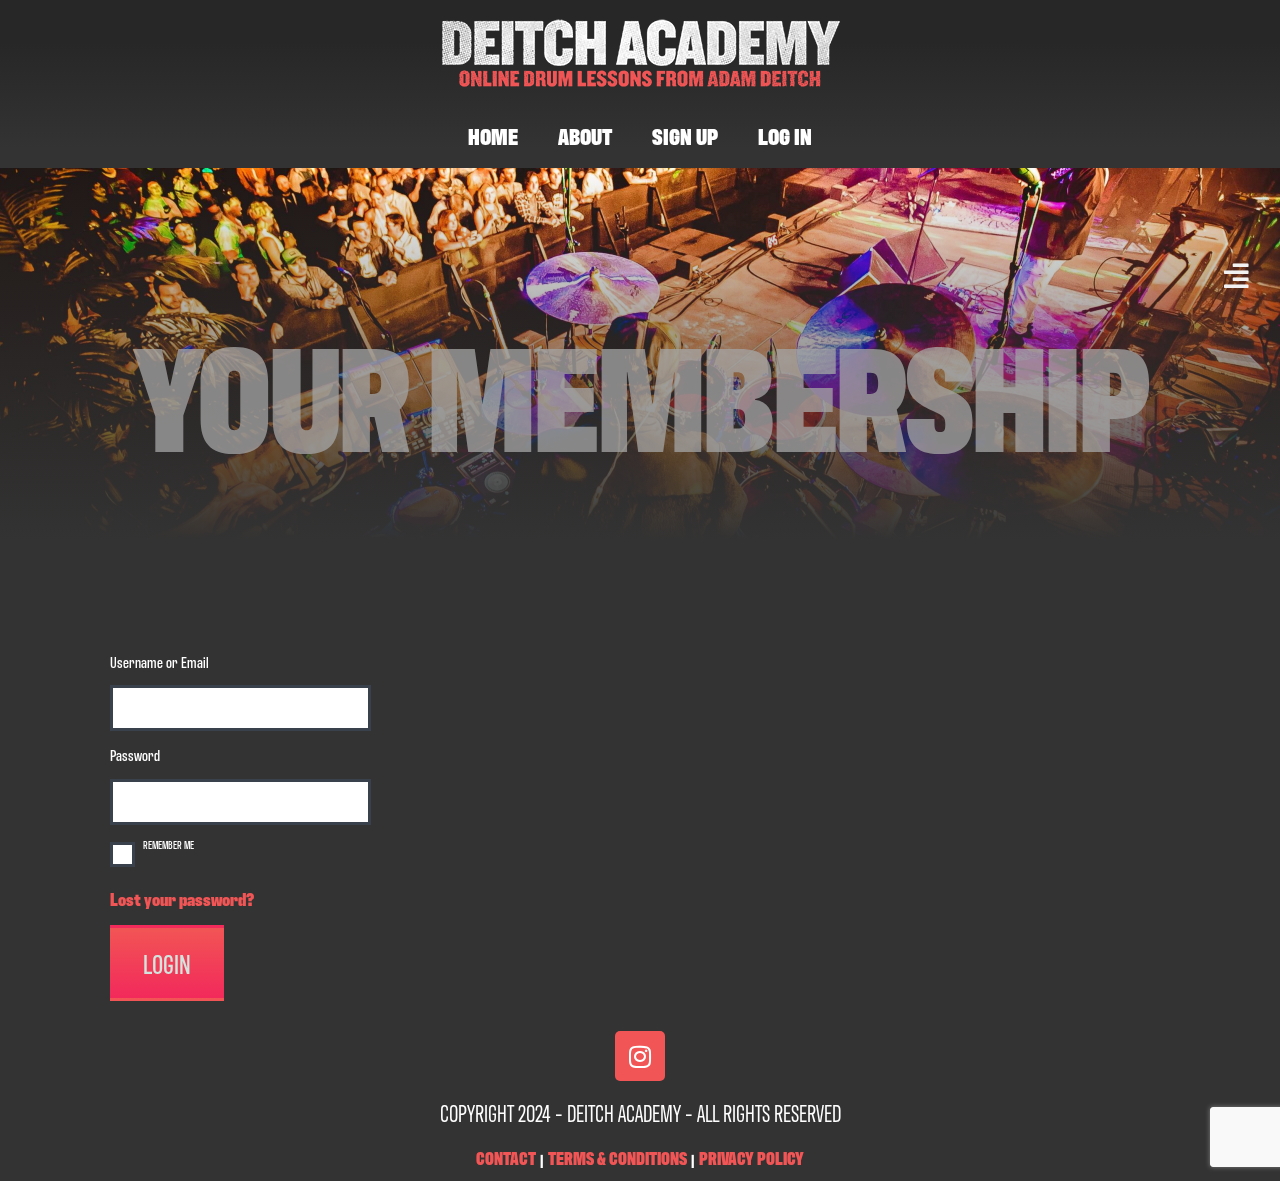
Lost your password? (182, 898)
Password (135, 754)
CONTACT (506, 1157)
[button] (634, 275)
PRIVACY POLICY (751, 1157)
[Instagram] (640, 1056)
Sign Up (685, 135)
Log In (785, 135)
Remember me (168, 844)
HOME (493, 135)
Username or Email (159, 661)
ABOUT (585, 135)
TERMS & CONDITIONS (617, 1157)
